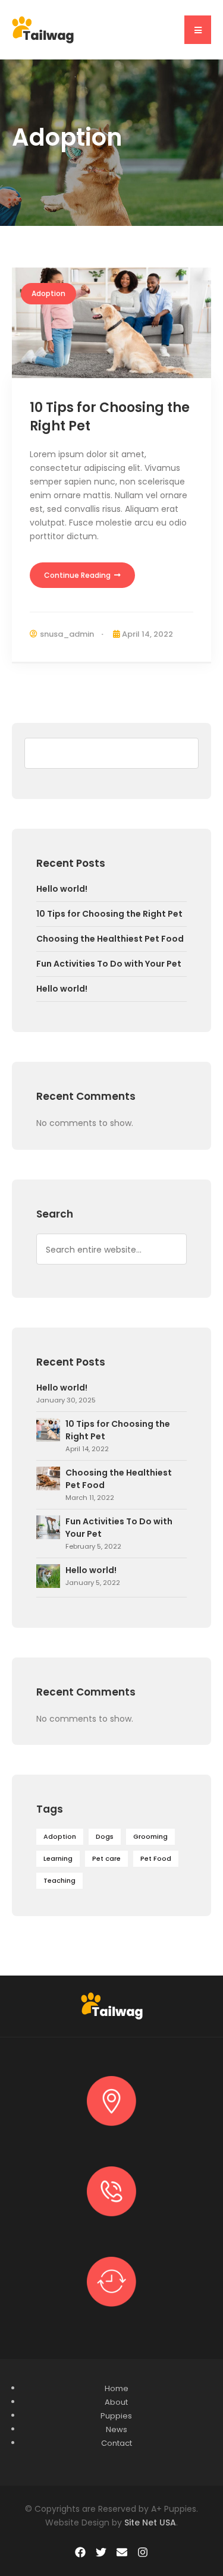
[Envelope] (122, 2552)
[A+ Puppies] (43, 29)
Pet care (106, 1858)
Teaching (59, 1880)
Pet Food (156, 1858)
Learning (58, 1858)
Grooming (150, 1836)
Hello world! (62, 889)
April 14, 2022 (147, 634)
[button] (198, 30)
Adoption (48, 293)
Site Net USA (150, 2522)
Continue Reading (78, 575)
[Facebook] (80, 2552)
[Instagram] (143, 2552)
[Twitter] (101, 2552)
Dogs (105, 1836)
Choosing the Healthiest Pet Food (110, 939)
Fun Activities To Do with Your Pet (109, 964)
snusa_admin (67, 634)
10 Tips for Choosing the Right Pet (110, 417)
